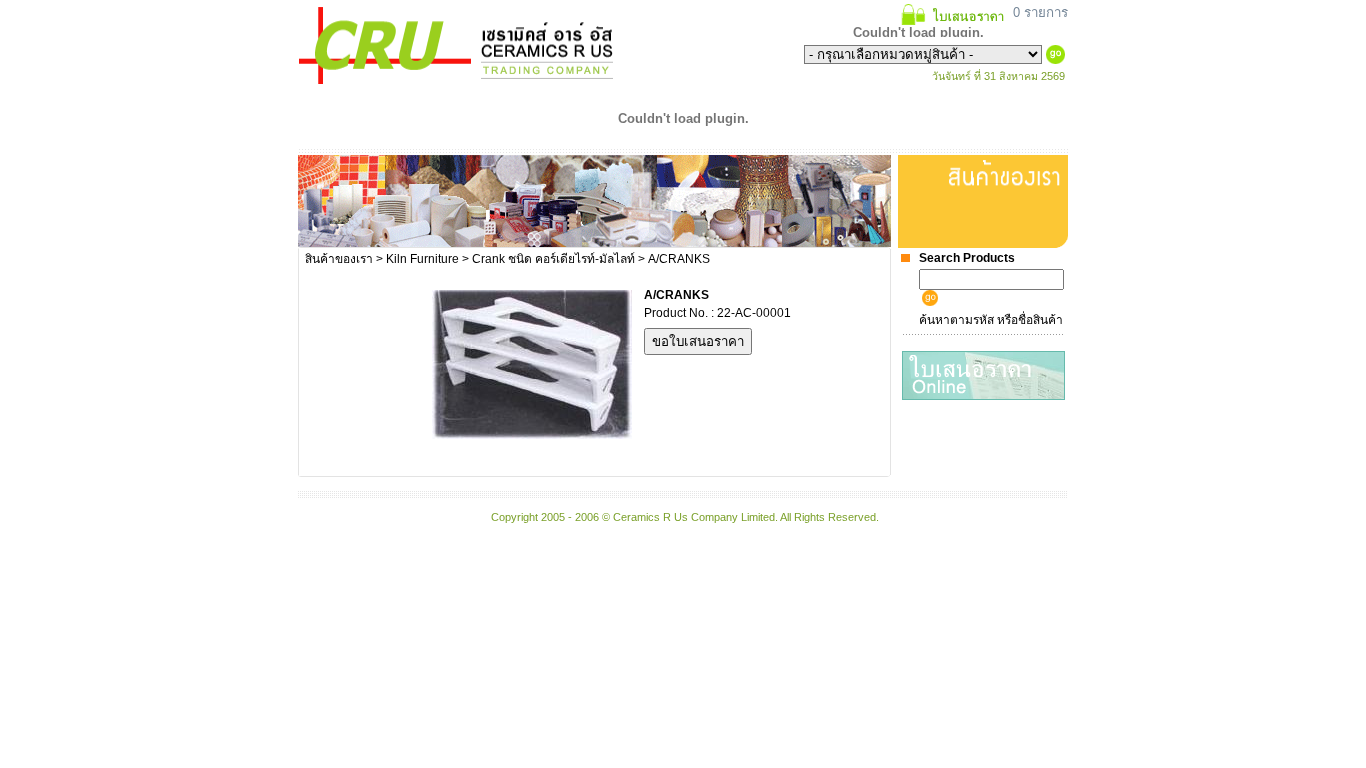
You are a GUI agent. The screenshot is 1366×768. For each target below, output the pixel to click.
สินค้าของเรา (339, 259)
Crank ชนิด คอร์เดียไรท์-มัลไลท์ (553, 259)
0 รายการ (1038, 12)
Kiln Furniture (422, 259)
